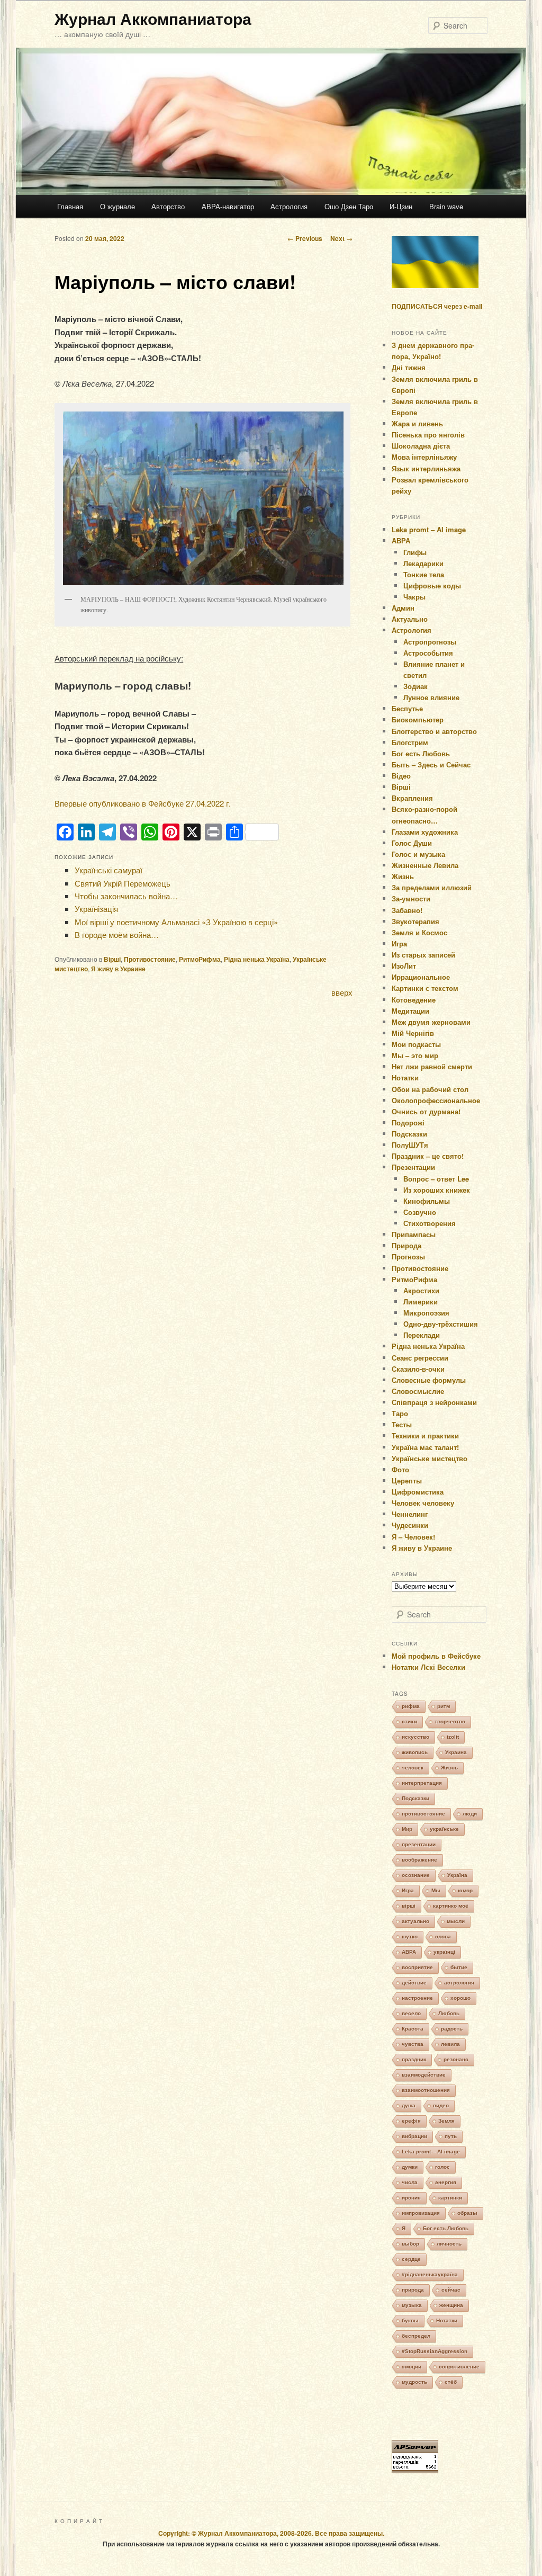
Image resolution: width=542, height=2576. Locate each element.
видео (441, 2105)
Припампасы (414, 1234)
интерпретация (422, 1783)
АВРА (401, 540)
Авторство (168, 206)
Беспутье (407, 708)
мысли (456, 1921)
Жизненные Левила (425, 865)
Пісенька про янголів (428, 435)
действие (414, 1983)
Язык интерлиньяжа (426, 468)
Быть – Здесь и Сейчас (431, 764)
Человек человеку (423, 1503)
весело (411, 2013)
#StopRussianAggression (435, 2351)
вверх (342, 992)
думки (410, 2167)
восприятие (417, 1967)
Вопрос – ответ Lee (436, 1179)
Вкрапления (412, 798)
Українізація (96, 909)
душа (409, 2105)
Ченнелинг (410, 1514)
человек (413, 1768)
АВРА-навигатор (228, 206)
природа (413, 2290)
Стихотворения (430, 1223)
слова (443, 1937)
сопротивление (459, 2367)
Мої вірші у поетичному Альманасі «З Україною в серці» (176, 922)
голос (442, 2167)
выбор (410, 2244)
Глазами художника (425, 832)
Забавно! (407, 910)
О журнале (118, 206)
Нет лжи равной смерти (432, 1066)
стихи (409, 1721)
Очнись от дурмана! (426, 1111)
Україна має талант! (425, 1447)
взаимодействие (424, 2075)
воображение (419, 1860)
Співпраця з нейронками (434, 1402)
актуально (415, 1921)
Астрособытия (428, 653)
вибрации (414, 2136)
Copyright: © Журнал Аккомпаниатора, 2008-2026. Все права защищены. (271, 2533)
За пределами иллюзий (432, 887)
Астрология (289, 206)
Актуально (410, 619)
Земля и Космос (419, 932)
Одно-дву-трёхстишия (441, 1324)
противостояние (423, 1814)
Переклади (422, 1335)
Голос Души (412, 843)
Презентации (413, 1167)
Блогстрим (410, 742)
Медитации (410, 1011)
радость (452, 2029)
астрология (459, 1983)
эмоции (412, 2367)
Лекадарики (423, 563)
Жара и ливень (417, 423)
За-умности (411, 898)
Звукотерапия (415, 921)
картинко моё (451, 1906)
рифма (411, 1706)
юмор (465, 1890)
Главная (70, 206)
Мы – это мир (415, 1055)
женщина (451, 2305)
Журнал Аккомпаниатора (153, 18)
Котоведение (414, 1000)
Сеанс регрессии (420, 1358)
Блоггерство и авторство (434, 731)
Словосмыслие (418, 1391)
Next (341, 238)
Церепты (407, 1481)
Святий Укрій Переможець (123, 883)
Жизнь (403, 876)
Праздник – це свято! (428, 1156)
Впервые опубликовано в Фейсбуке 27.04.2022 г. (143, 803)
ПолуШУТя (410, 1145)
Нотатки (405, 1077)
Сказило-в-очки (418, 1369)
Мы (436, 1890)
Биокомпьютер (418, 719)
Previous (305, 238)
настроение (417, 1998)
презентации (419, 1844)
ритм (444, 1706)
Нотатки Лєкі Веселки (428, 1667)
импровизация (421, 2213)
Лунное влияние (431, 697)
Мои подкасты (416, 1044)
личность (449, 2244)
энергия (446, 2182)
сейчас (451, 2290)
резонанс (456, 2059)
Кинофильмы (427, 1201)
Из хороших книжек (437, 1190)
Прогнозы (408, 1256)
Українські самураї (109, 870)
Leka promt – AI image (429, 529)
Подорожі (408, 1122)
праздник (414, 2059)
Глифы (415, 552)
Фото (400, 1469)
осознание (416, 1875)
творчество (450, 1721)
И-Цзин (401, 206)
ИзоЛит (404, 966)
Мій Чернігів (413, 1033)
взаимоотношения (426, 2090)
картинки (450, 2198)
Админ (403, 608)
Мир (407, 1829)
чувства (413, 2044)
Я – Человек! (413, 1537)
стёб (451, 2382)
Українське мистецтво (430, 1458)
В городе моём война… (117, 934)
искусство (415, 1737)
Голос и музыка (418, 854)
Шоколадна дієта (421, 446)
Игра (399, 943)
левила (450, 2044)
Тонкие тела (424, 574)
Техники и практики (425, 1435)
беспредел (416, 2336)
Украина (456, 1752)
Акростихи (421, 1290)
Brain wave (446, 206)
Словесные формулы (429, 1380)
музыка (412, 2305)
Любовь (449, 2013)
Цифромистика (418, 1492)
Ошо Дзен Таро (349, 206)
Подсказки (409, 1134)
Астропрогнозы (430, 642)
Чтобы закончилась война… (126, 896)
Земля (446, 2121)
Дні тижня (409, 367)
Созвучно (420, 1212)
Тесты (402, 1424)
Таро (400, 1413)
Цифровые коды (432, 585)
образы (467, 2213)
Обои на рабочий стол (430, 1089)
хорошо (460, 1998)
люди (470, 1814)
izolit (453, 1737)
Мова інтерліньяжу (424, 457)
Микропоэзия (426, 1313)
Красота (413, 2029)
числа (410, 2182)
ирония (411, 2198)
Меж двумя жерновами (431, 1022)
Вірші (112, 959)
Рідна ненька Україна (257, 959)
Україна (457, 1875)
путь (451, 2136)
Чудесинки (410, 1525)
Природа (406, 1245)
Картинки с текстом (425, 988)
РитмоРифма (200, 959)
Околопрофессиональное (436, 1100)
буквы (410, 2320)
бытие (459, 1967)
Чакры (414, 597)
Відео (401, 776)
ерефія (411, 2121)
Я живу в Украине (118, 969)
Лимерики (421, 1302)
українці (444, 1952)
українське (444, 1829)
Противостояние (150, 959)
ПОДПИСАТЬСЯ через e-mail (437, 306)
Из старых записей (423, 955)
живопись (415, 1752)
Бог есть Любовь (421, 753)
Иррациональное (421, 977)
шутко (410, 1937)
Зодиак (415, 686)
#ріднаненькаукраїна (430, 2274)
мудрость (414, 2382)
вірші (409, 1906)
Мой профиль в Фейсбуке (436, 1656)
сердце (411, 2259)
